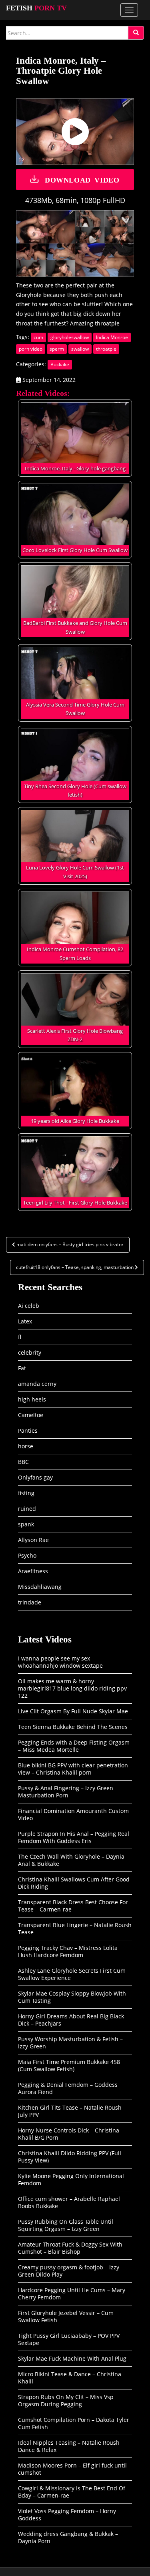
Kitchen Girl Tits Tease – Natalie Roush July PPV (70, 2111)
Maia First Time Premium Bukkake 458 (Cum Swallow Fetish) (69, 2065)
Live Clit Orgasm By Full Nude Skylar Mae (73, 1711)
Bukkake (60, 364)
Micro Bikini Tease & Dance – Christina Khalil (70, 2378)
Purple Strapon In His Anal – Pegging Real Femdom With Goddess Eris (74, 1837)
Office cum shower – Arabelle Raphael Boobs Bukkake (69, 2202)
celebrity (30, 1352)
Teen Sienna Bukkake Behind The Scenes (73, 1727)
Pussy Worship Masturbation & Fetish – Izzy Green (70, 2043)
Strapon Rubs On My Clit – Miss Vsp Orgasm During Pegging (66, 2400)
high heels (32, 1399)
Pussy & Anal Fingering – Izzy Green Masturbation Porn (66, 1792)
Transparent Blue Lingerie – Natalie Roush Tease (75, 1928)
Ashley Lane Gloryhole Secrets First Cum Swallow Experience (72, 1974)
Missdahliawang (40, 1587)
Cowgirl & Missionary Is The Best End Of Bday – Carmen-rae (72, 2492)
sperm (57, 349)
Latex (25, 1321)
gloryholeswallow (70, 337)
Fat (22, 1368)
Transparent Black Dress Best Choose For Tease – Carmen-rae (73, 1906)
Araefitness (33, 1571)
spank (26, 1524)
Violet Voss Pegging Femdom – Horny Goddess (67, 2515)
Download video (82, 179)
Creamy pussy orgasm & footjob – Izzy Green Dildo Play (69, 2271)
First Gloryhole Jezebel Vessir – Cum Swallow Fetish (66, 2316)
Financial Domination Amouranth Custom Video (73, 1814)
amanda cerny (37, 1384)
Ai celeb (29, 1306)
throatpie (106, 349)
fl (20, 1337)
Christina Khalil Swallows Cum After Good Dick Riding (74, 1883)
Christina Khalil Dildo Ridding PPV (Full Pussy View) (70, 2157)
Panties (28, 1431)
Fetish (36, 8)
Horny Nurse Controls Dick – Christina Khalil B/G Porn (69, 2134)
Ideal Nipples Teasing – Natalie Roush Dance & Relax (69, 2446)
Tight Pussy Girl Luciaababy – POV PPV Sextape (69, 2339)
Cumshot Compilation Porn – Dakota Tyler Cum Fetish (74, 2423)
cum (38, 337)
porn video (31, 349)
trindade (30, 1602)
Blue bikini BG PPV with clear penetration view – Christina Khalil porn (73, 1769)
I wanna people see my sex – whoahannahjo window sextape (60, 1662)
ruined (27, 1509)
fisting (26, 1493)
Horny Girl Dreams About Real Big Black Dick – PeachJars (71, 2020)
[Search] (136, 33)
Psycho (27, 1555)
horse (26, 1446)
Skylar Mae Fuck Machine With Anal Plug (72, 2358)
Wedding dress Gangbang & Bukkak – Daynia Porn (68, 2537)
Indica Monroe (112, 337)
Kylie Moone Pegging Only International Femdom (71, 2179)
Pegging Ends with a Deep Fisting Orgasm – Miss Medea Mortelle (74, 1746)
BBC (23, 1462)
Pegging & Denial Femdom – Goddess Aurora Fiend (68, 2088)
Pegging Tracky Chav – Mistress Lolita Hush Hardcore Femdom (68, 1951)
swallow (80, 349)
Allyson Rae (33, 1540)
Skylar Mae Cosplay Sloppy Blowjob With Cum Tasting (72, 1997)
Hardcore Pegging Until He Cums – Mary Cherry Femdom (72, 2294)
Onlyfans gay (35, 1477)
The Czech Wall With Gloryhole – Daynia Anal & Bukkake (71, 1860)
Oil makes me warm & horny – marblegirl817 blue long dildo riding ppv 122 (72, 1688)
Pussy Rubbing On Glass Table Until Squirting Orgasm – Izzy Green (66, 2225)
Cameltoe (31, 1415)
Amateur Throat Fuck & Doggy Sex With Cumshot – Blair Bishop (70, 2248)
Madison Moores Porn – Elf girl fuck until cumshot (72, 2469)
